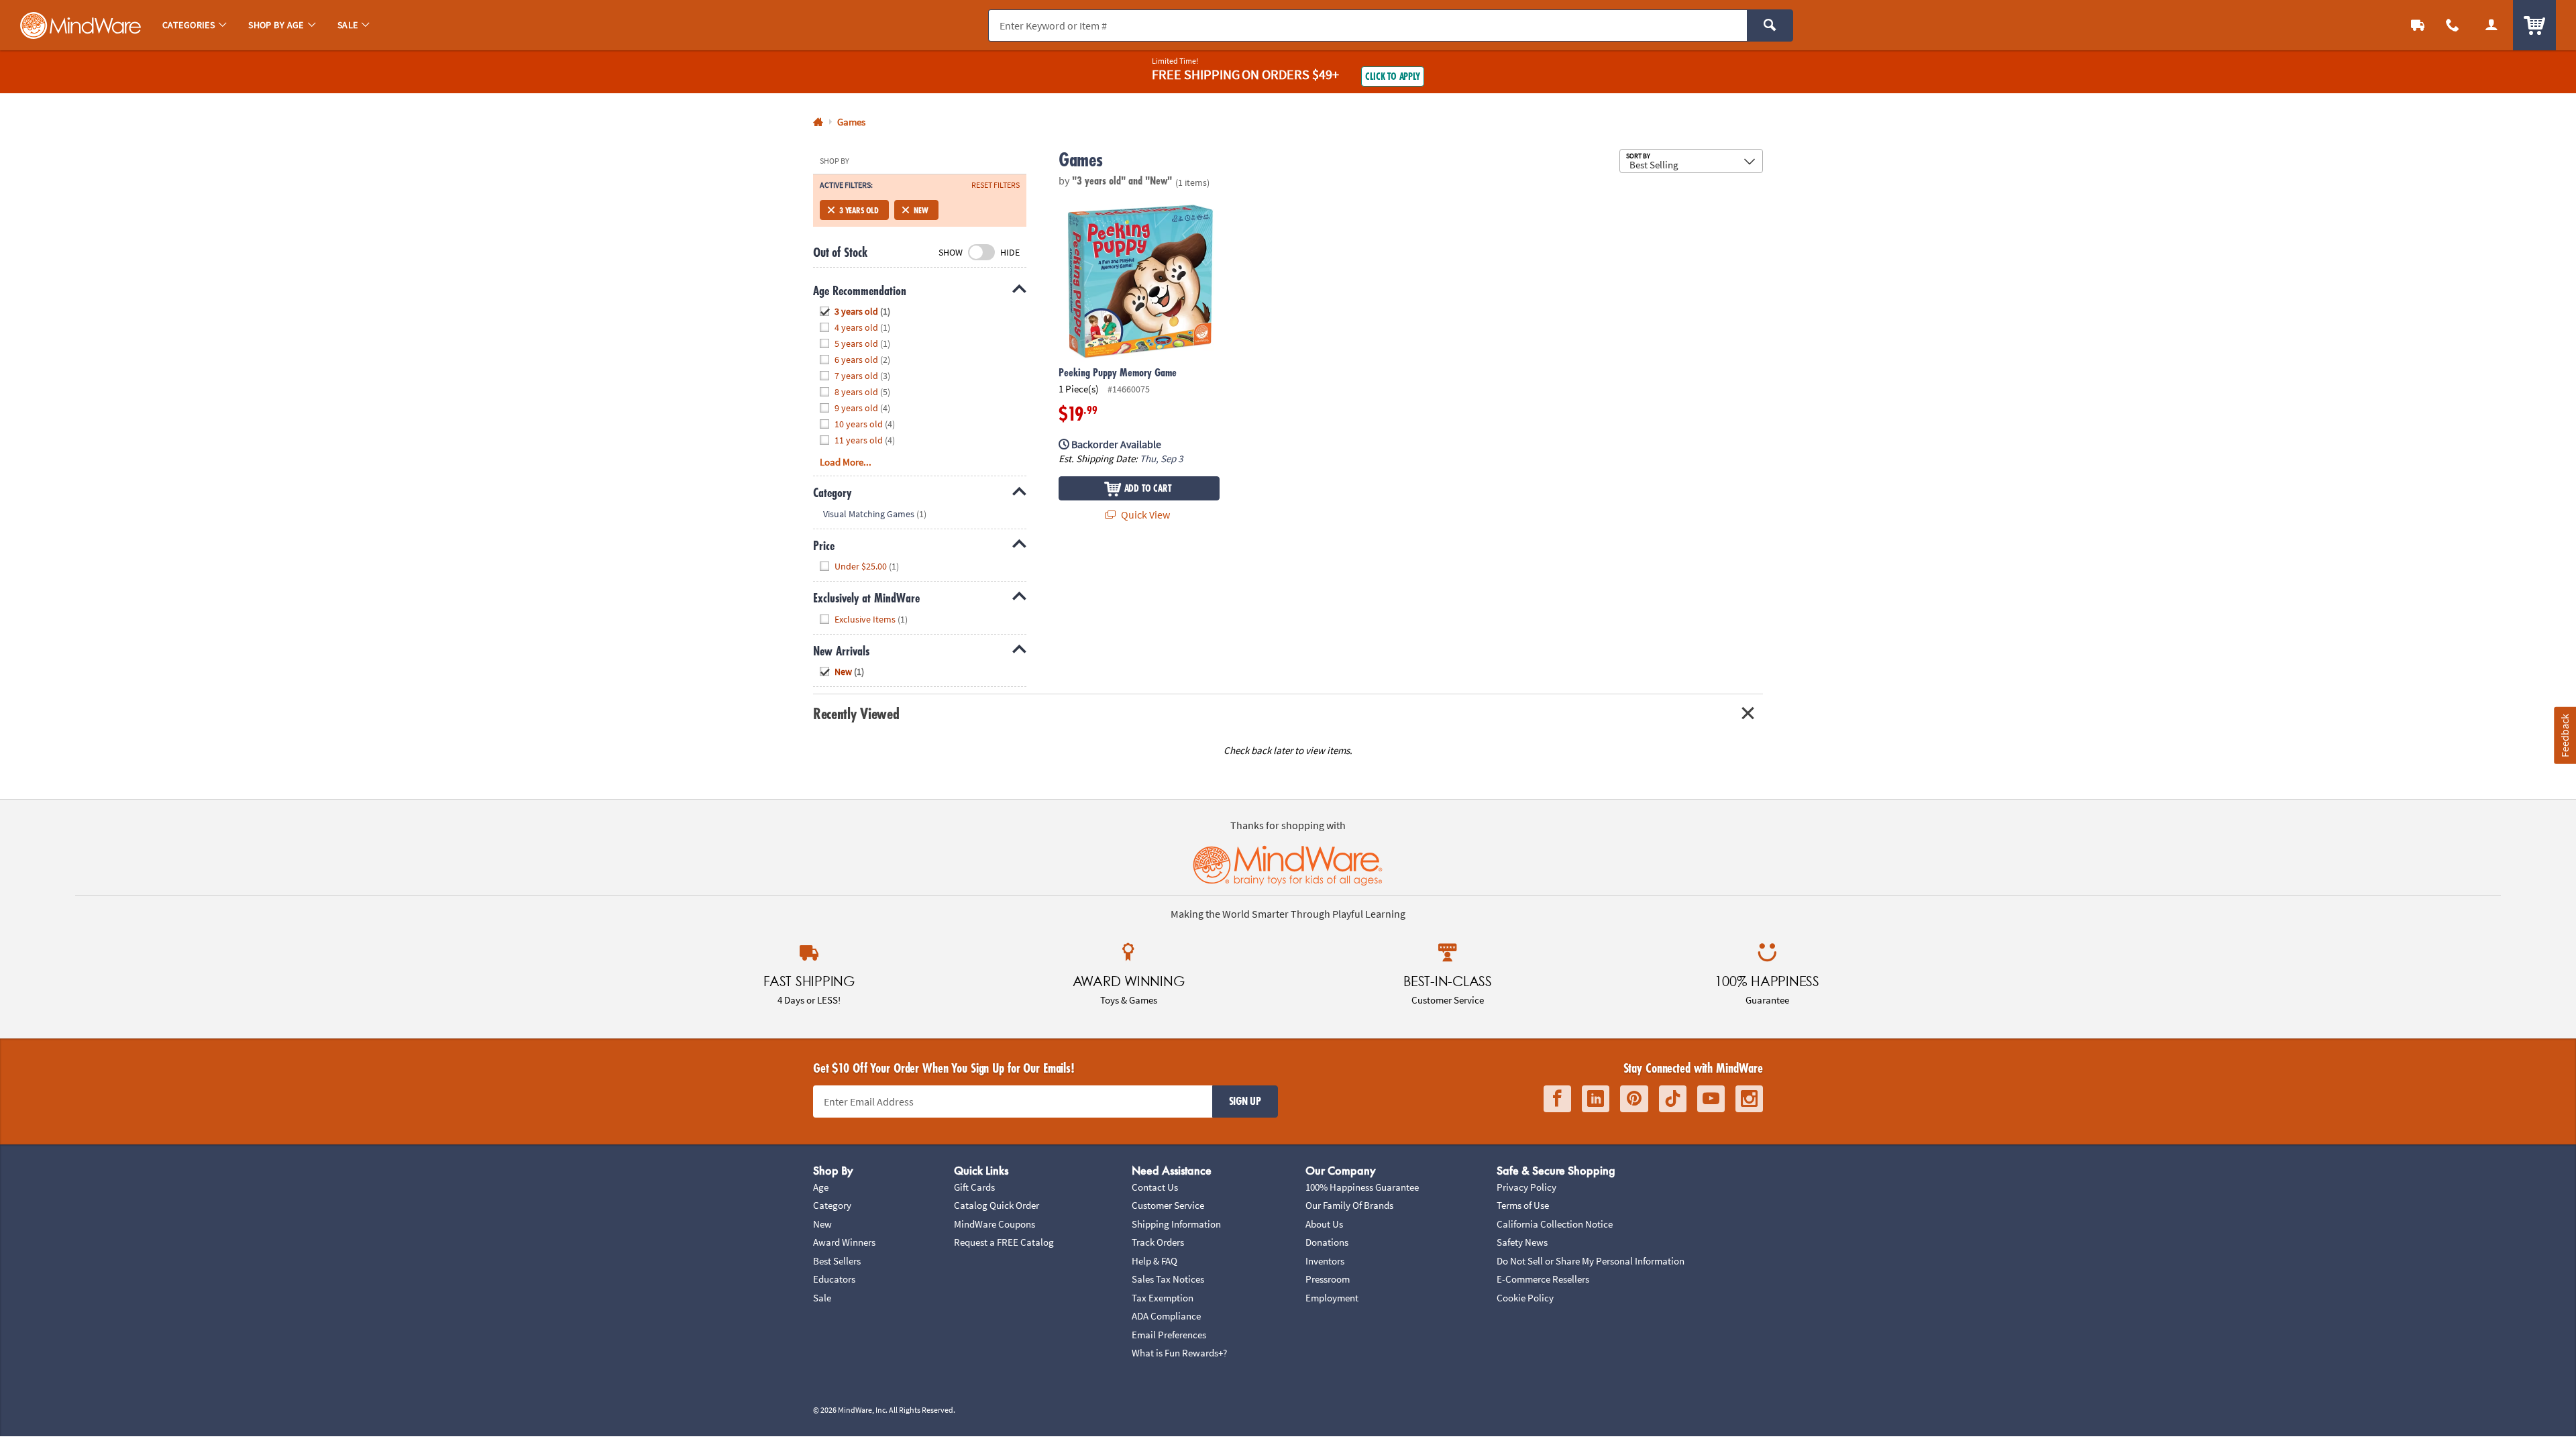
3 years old (859, 210)
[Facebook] (1557, 1099)
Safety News (1522, 1242)
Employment (1332, 1298)
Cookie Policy (1525, 1298)
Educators (834, 1279)
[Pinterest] (1634, 1099)
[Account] (2491, 25)
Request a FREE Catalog (1004, 1242)
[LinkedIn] (1596, 1099)
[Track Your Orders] (2418, 25)
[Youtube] (1711, 1099)
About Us (1324, 1224)
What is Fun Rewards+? (1179, 1353)
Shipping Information (1176, 1224)
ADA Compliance (1166, 1316)
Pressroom (1328, 1279)
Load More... (846, 462)
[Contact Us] (2453, 25)
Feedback (2565, 736)
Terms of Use (1523, 1205)
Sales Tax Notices (1168, 1279)
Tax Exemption (1163, 1298)
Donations (1327, 1242)
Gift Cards (974, 1187)
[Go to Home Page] (818, 122)
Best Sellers (837, 1261)
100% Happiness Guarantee (1362, 1187)
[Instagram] (1749, 1099)
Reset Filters (996, 185)
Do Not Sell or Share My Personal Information (1591, 1261)
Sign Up (1245, 1101)
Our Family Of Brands (1349, 1205)
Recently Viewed (856, 713)
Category (832, 1205)
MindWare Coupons (995, 1224)
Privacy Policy (1526, 1187)
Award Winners (844, 1242)
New (921, 210)
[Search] (1770, 25)
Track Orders (1158, 1242)
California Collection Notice (1555, 1224)
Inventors (1325, 1261)
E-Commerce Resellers (1543, 1279)
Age (821, 1187)
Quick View (1144, 515)
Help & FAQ (1155, 1261)
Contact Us (1155, 1187)
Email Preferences (1169, 1335)
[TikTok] (1673, 1099)
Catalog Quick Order (997, 1205)
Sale (822, 1298)
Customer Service (1168, 1205)
